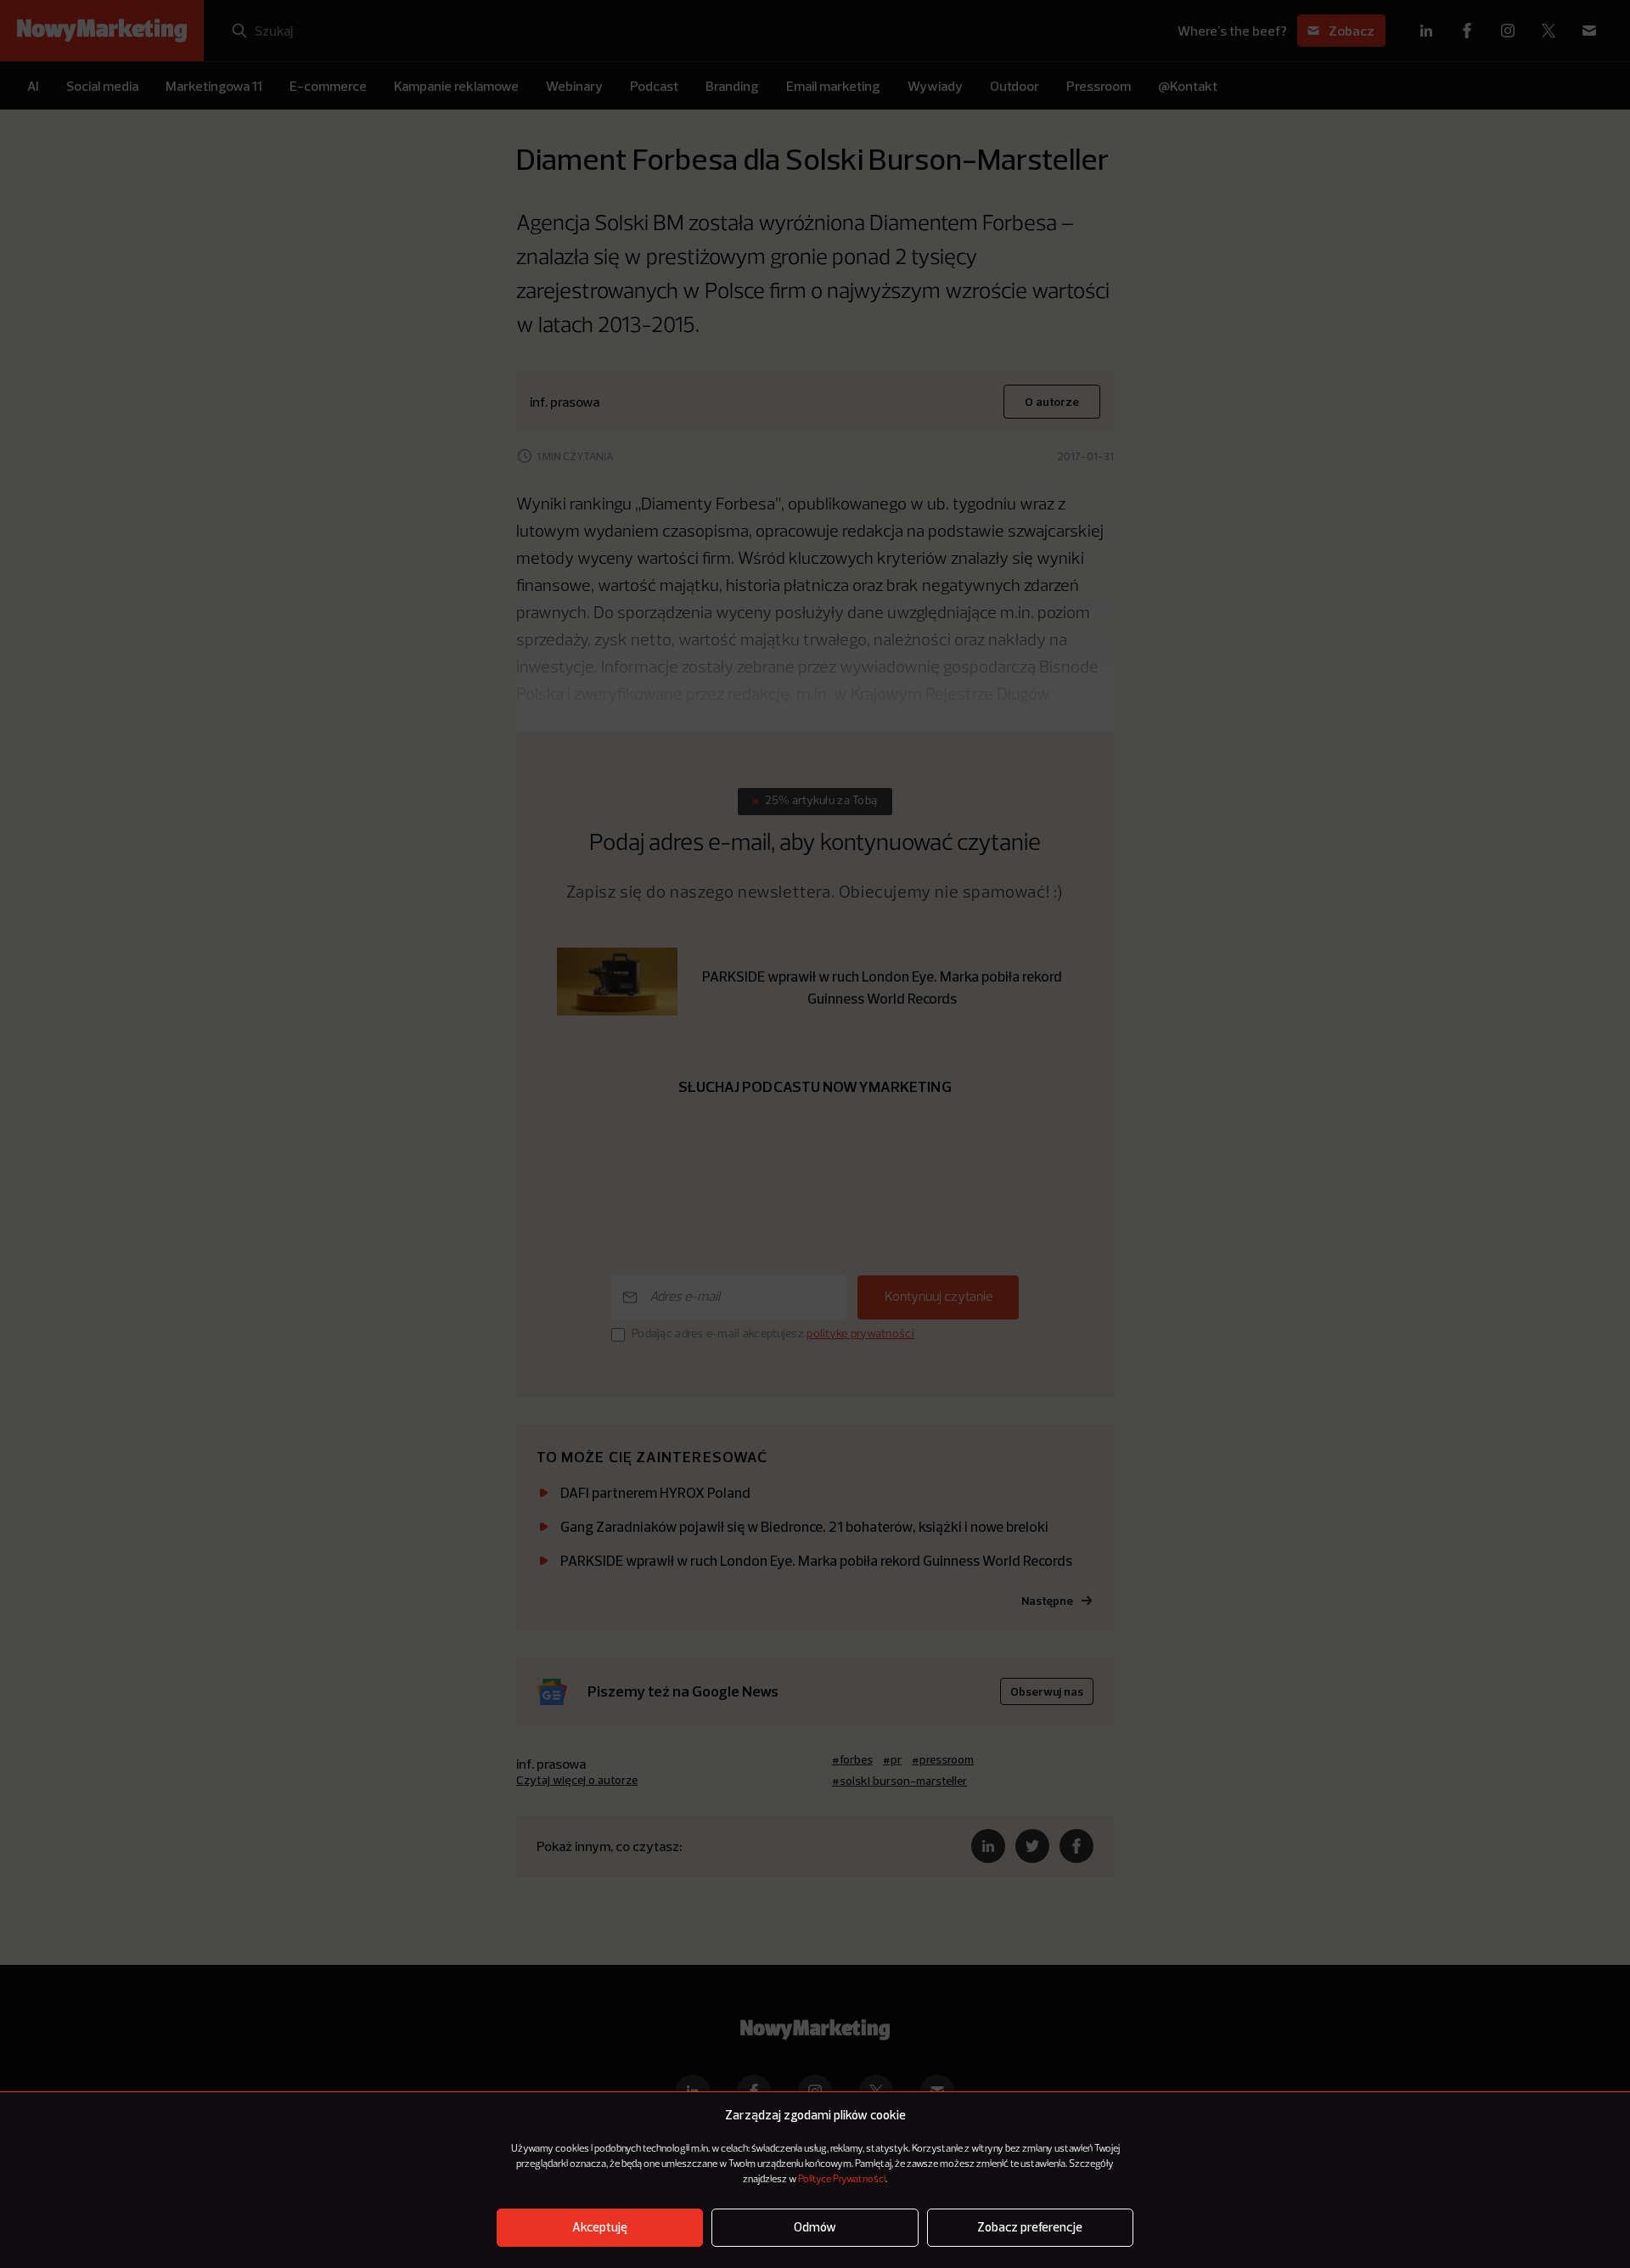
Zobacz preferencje (1030, 2228)
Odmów (815, 2228)
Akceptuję (600, 2228)
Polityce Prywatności (842, 2180)
